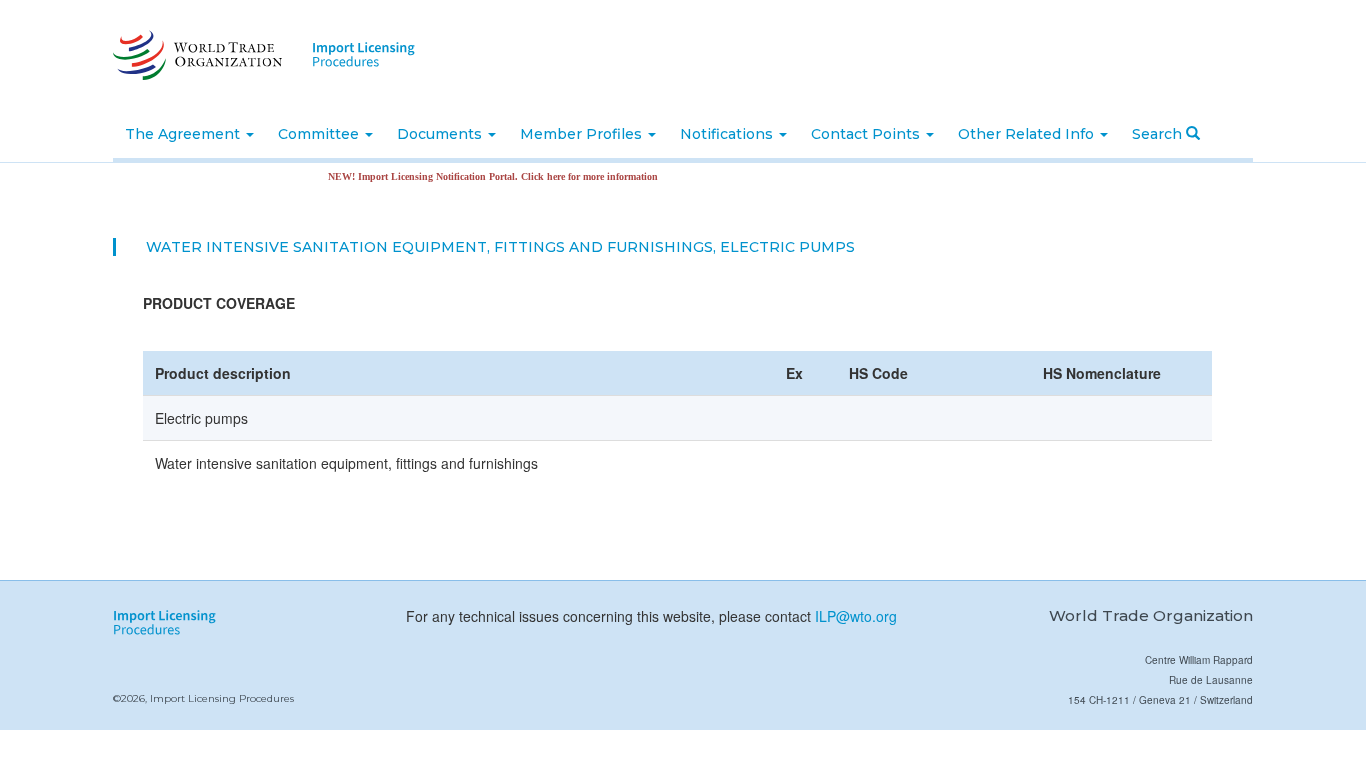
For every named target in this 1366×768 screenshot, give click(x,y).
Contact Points (867, 134)
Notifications (728, 134)
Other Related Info (1028, 134)
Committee (320, 134)
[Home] (195, 55)
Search (1159, 134)
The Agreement (184, 134)
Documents (441, 134)
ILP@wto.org (856, 616)
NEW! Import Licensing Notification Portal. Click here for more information (482, 176)
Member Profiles (583, 134)
